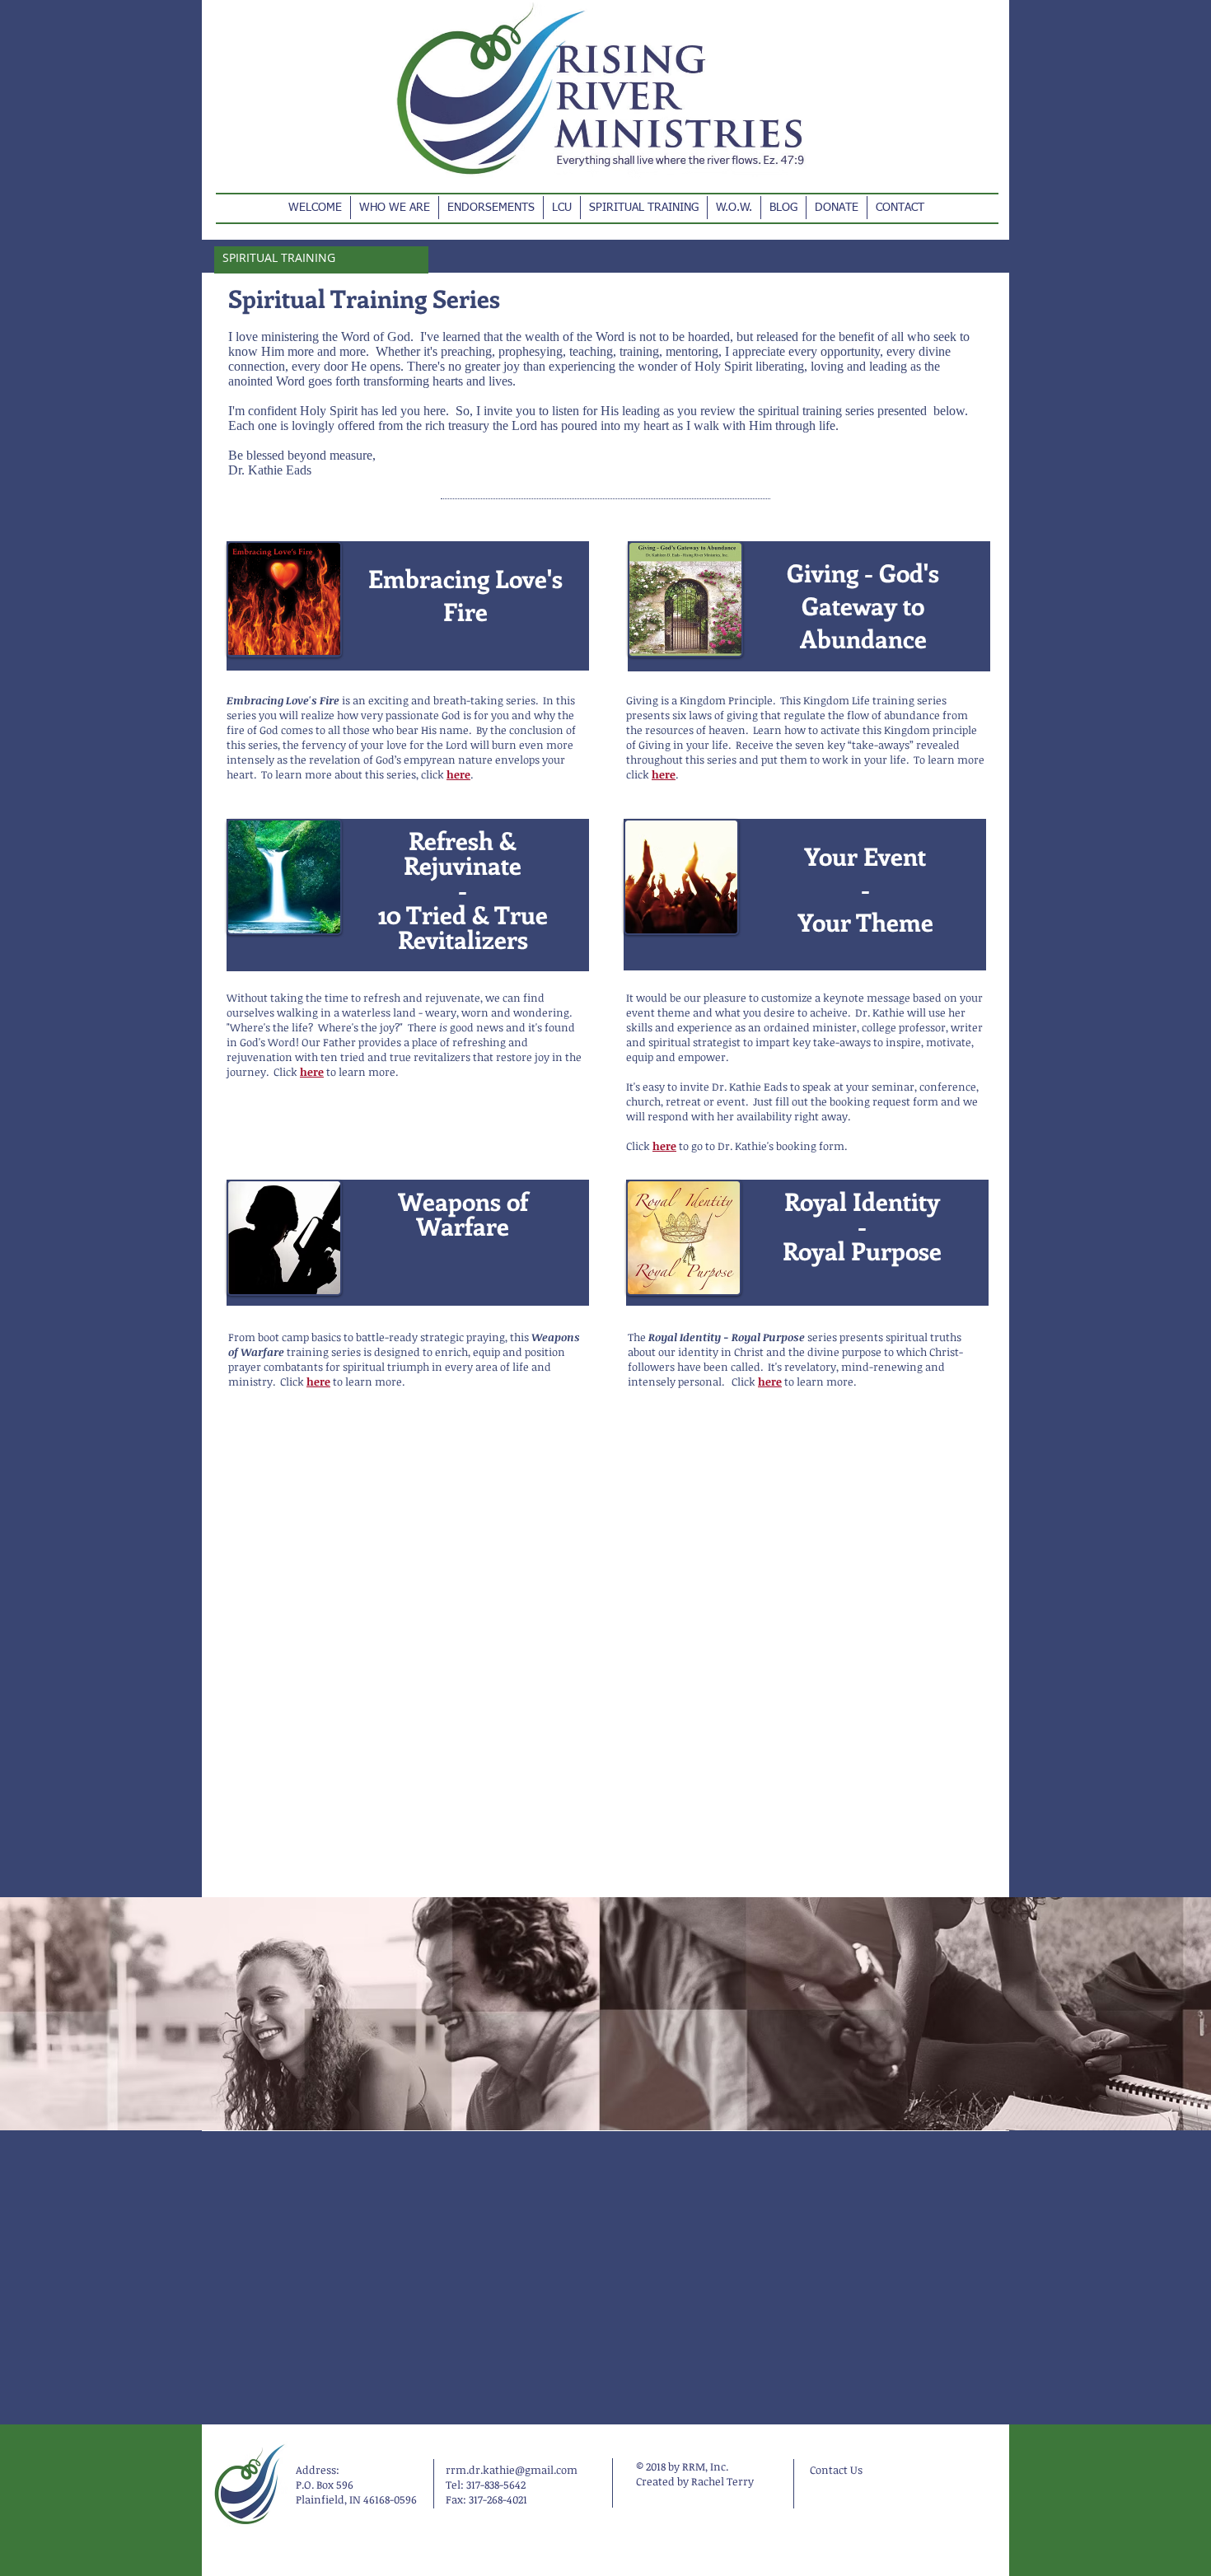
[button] (395, 208)
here (458, 774)
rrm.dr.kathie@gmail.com (512, 2470)
